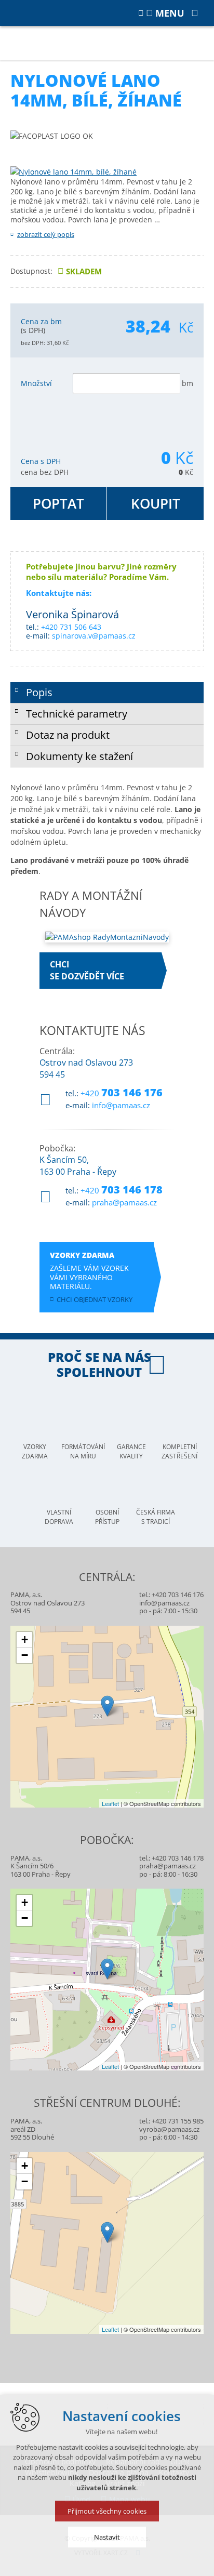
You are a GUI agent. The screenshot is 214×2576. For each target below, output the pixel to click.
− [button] (25, 1655)
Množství (36, 383)
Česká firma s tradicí (156, 1517)
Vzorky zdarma (35, 1451)
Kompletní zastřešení (179, 1451)
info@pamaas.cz (121, 1105)
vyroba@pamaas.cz (169, 2129)
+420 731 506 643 (71, 627)
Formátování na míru (83, 1451)
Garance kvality (131, 1451)
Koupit (156, 503)
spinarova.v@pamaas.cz (94, 636)
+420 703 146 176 (178, 1595)
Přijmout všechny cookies (107, 2511)
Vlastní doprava (59, 1517)
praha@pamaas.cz (124, 1202)
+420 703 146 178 (178, 1858)
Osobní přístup (107, 1517)
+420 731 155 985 (178, 2121)
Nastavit (107, 2537)
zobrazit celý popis (46, 234)
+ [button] (25, 1639)
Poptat (58, 503)
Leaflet (110, 1803)
